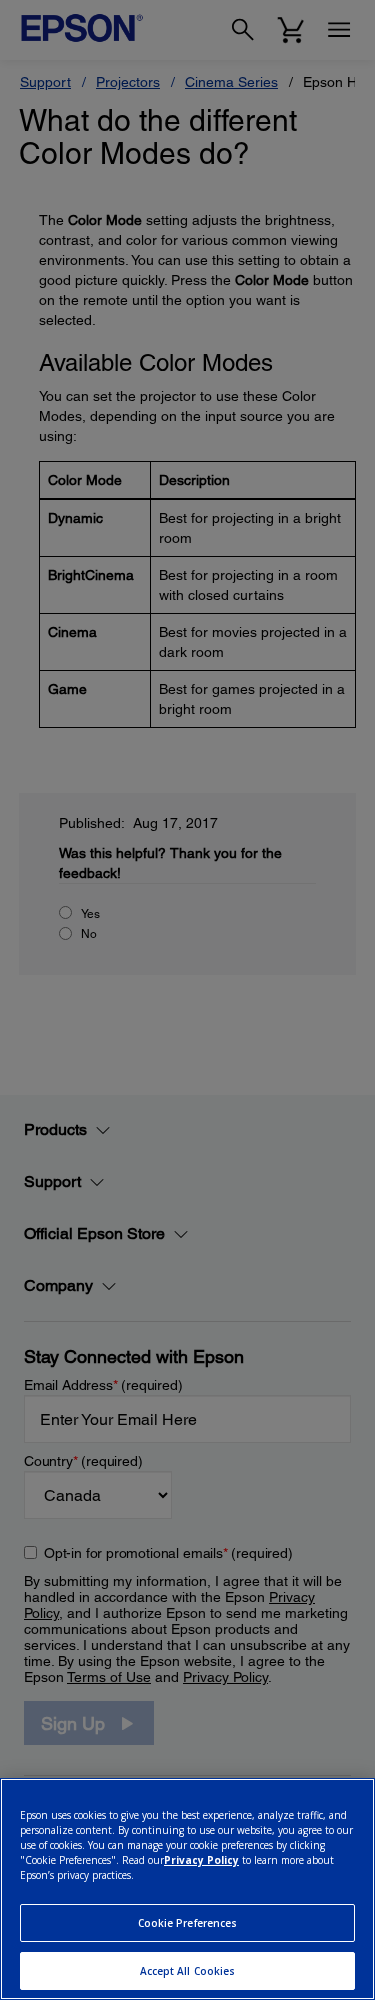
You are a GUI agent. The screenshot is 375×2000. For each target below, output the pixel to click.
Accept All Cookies (188, 1971)
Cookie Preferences (188, 1923)
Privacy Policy (201, 1860)
